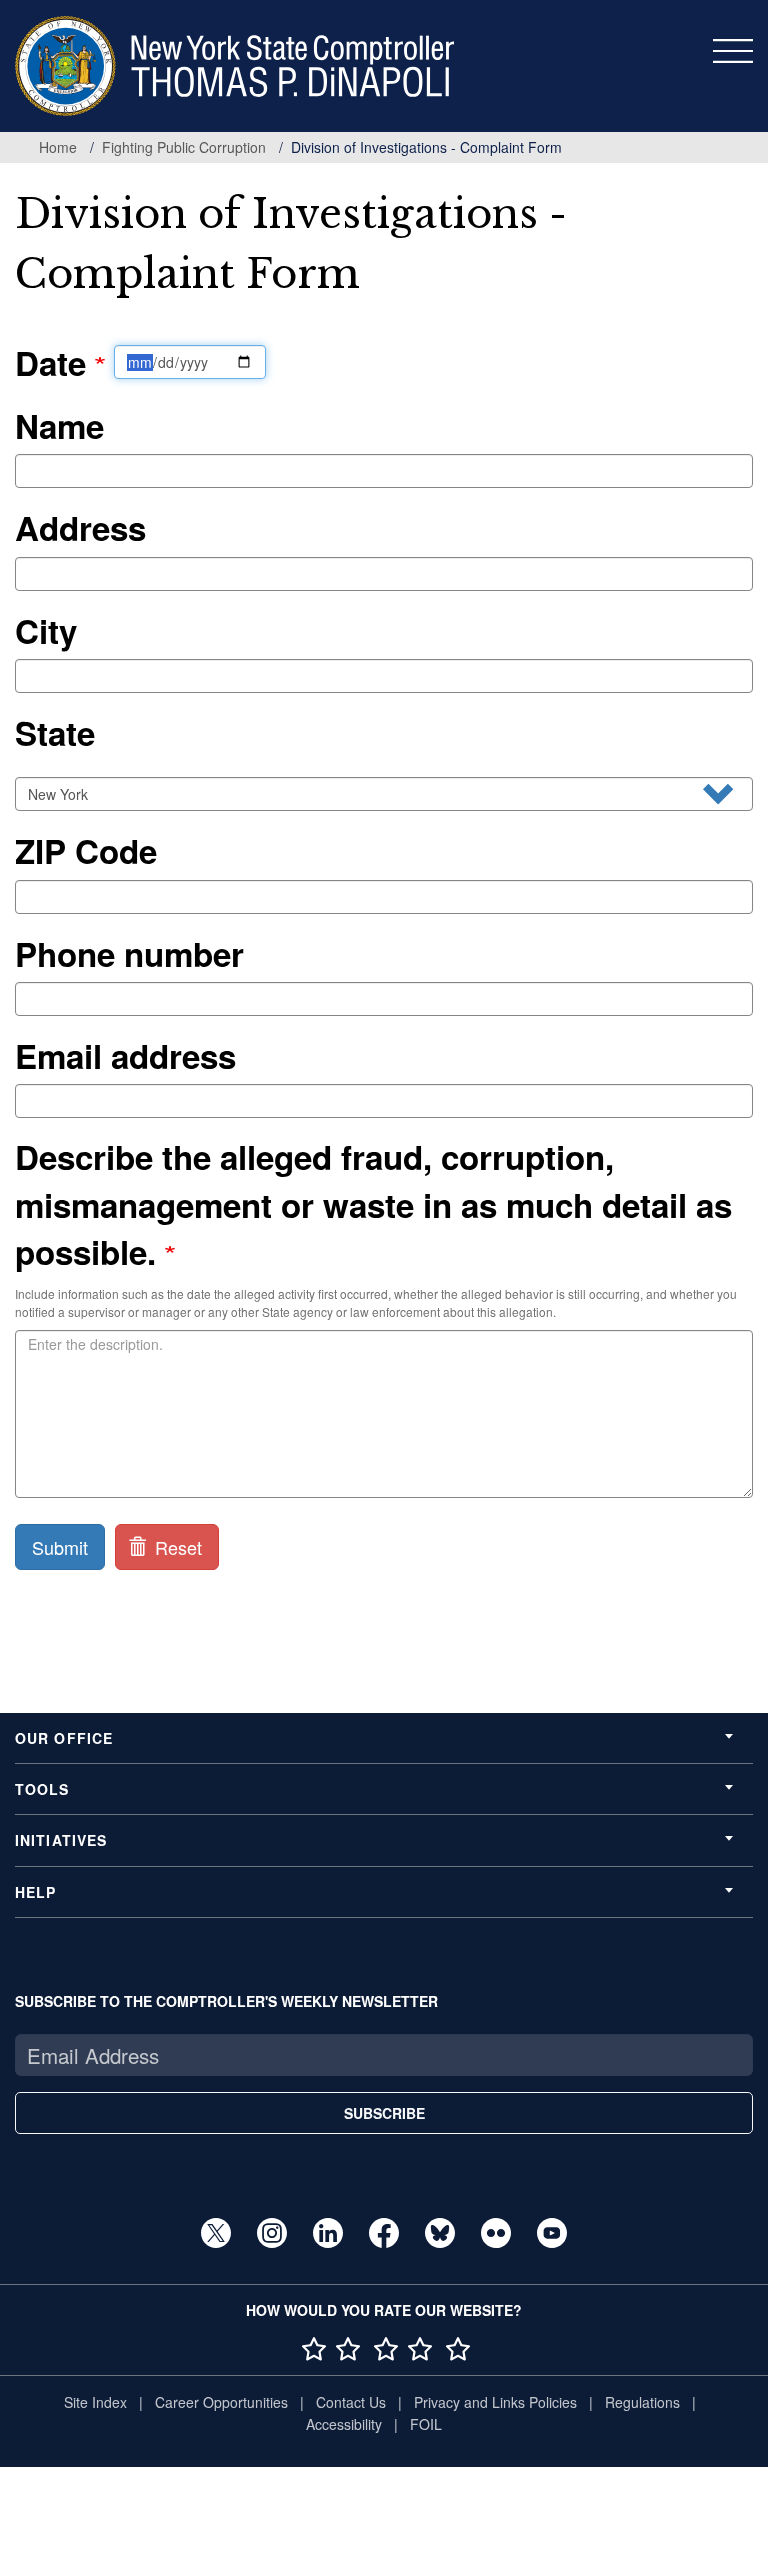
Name (59, 425)
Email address (125, 1055)
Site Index (95, 2402)
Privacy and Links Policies (495, 2402)
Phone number (129, 953)
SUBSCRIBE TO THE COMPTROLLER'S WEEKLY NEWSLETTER (226, 2001)
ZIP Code (86, 850)
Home (58, 147)
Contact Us (351, 2402)
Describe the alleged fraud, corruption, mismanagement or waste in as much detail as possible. (373, 1204)
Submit (60, 1547)
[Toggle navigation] (733, 51)
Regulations (642, 2402)
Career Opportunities (221, 2402)
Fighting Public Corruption (184, 147)
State (55, 732)
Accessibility (344, 2424)
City (46, 630)
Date (55, 362)
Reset (176, 1547)
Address (80, 527)
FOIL (426, 2424)
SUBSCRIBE (384, 2113)
